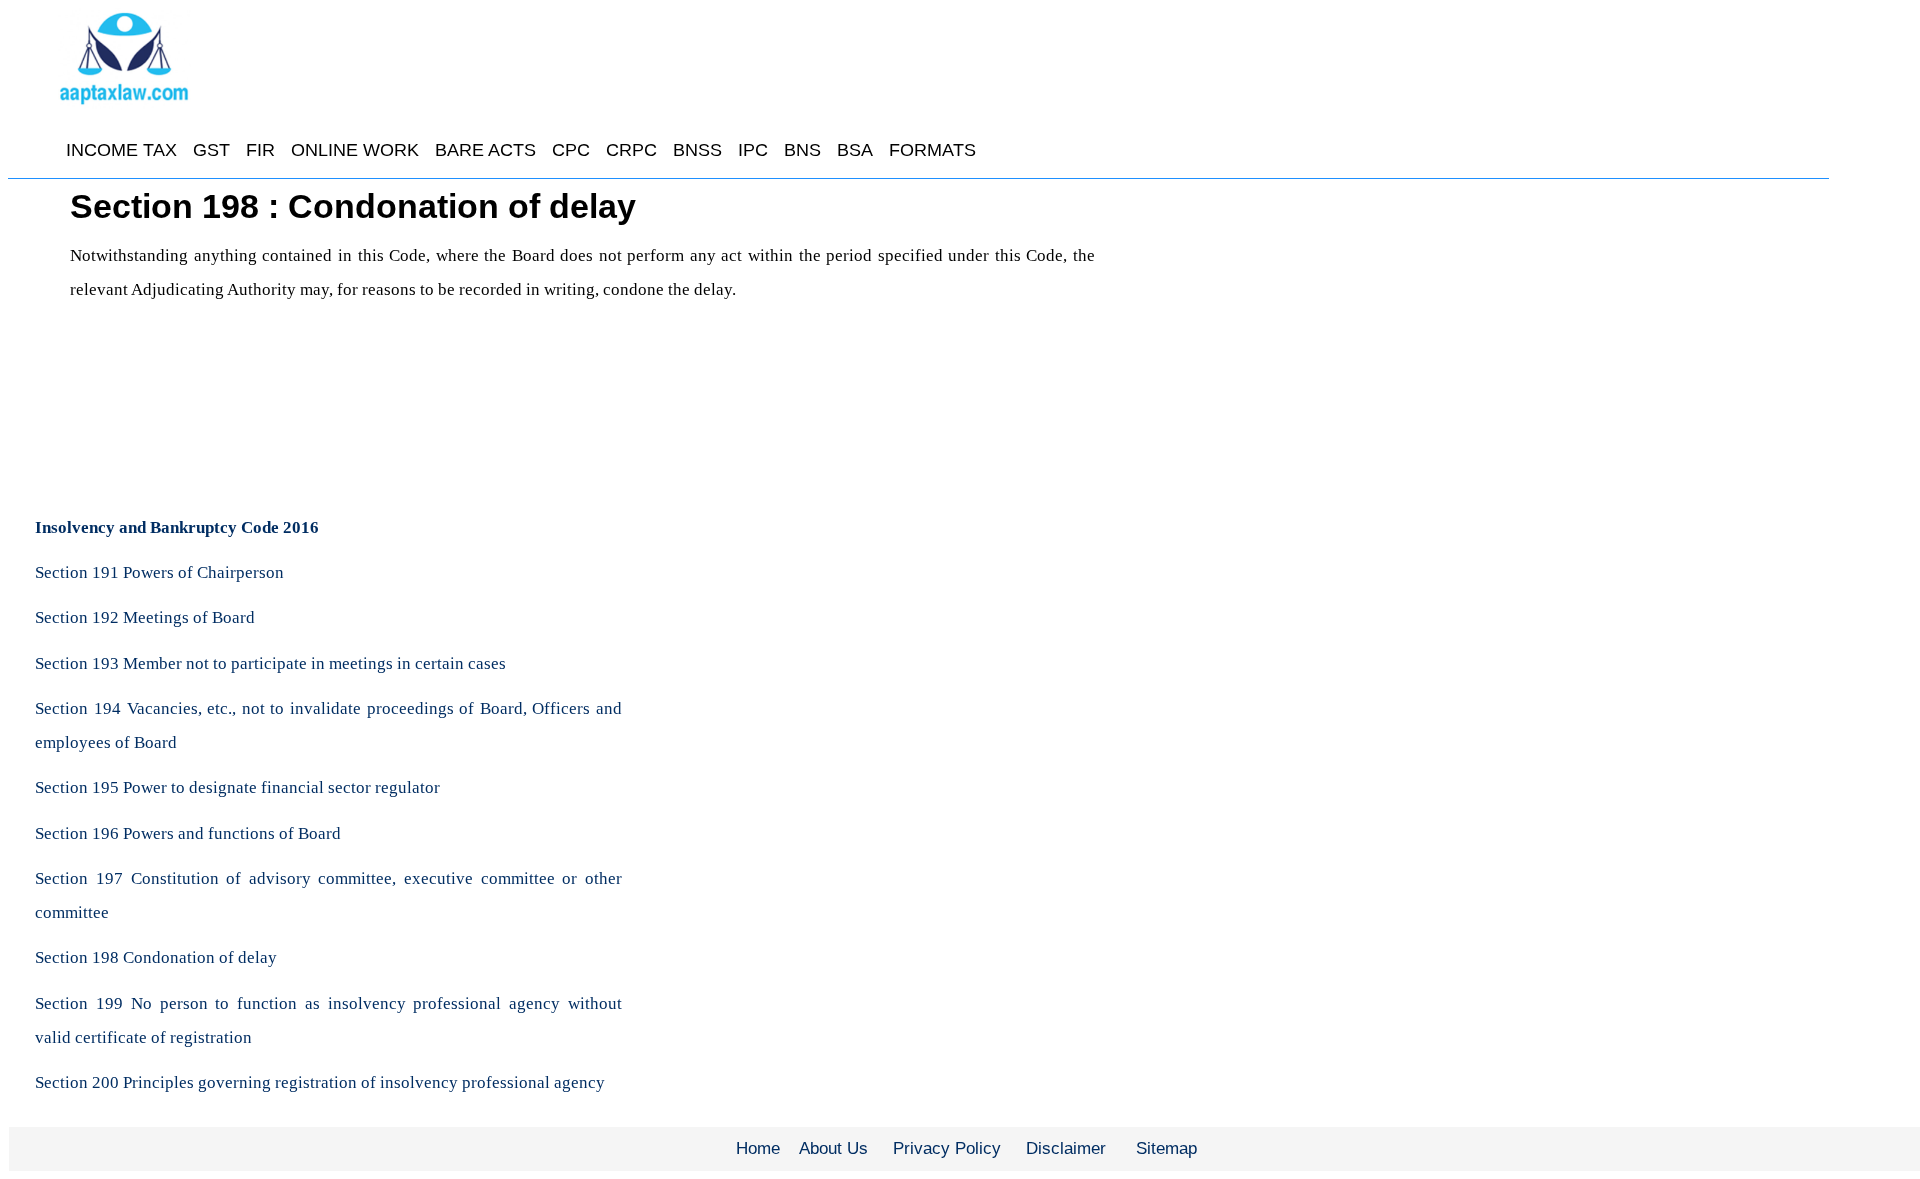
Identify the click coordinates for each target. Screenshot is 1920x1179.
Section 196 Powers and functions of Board (188, 833)
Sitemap (1166, 1148)
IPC (753, 150)
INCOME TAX (121, 150)
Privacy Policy (947, 1148)
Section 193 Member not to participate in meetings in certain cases (270, 663)
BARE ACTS (485, 150)
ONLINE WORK (355, 150)
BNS (802, 150)
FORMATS (932, 150)
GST (211, 150)
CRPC (631, 150)
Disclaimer (1066, 1148)
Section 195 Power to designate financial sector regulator (237, 787)
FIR (260, 150)
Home (758, 1148)
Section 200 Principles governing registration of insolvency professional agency (320, 1082)
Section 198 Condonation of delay (156, 957)
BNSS (697, 150)
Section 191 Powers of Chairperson (159, 572)
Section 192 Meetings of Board (145, 617)
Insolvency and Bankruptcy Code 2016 (177, 527)
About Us (833, 1148)
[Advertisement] (1476, 335)
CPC (571, 150)
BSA (855, 150)
